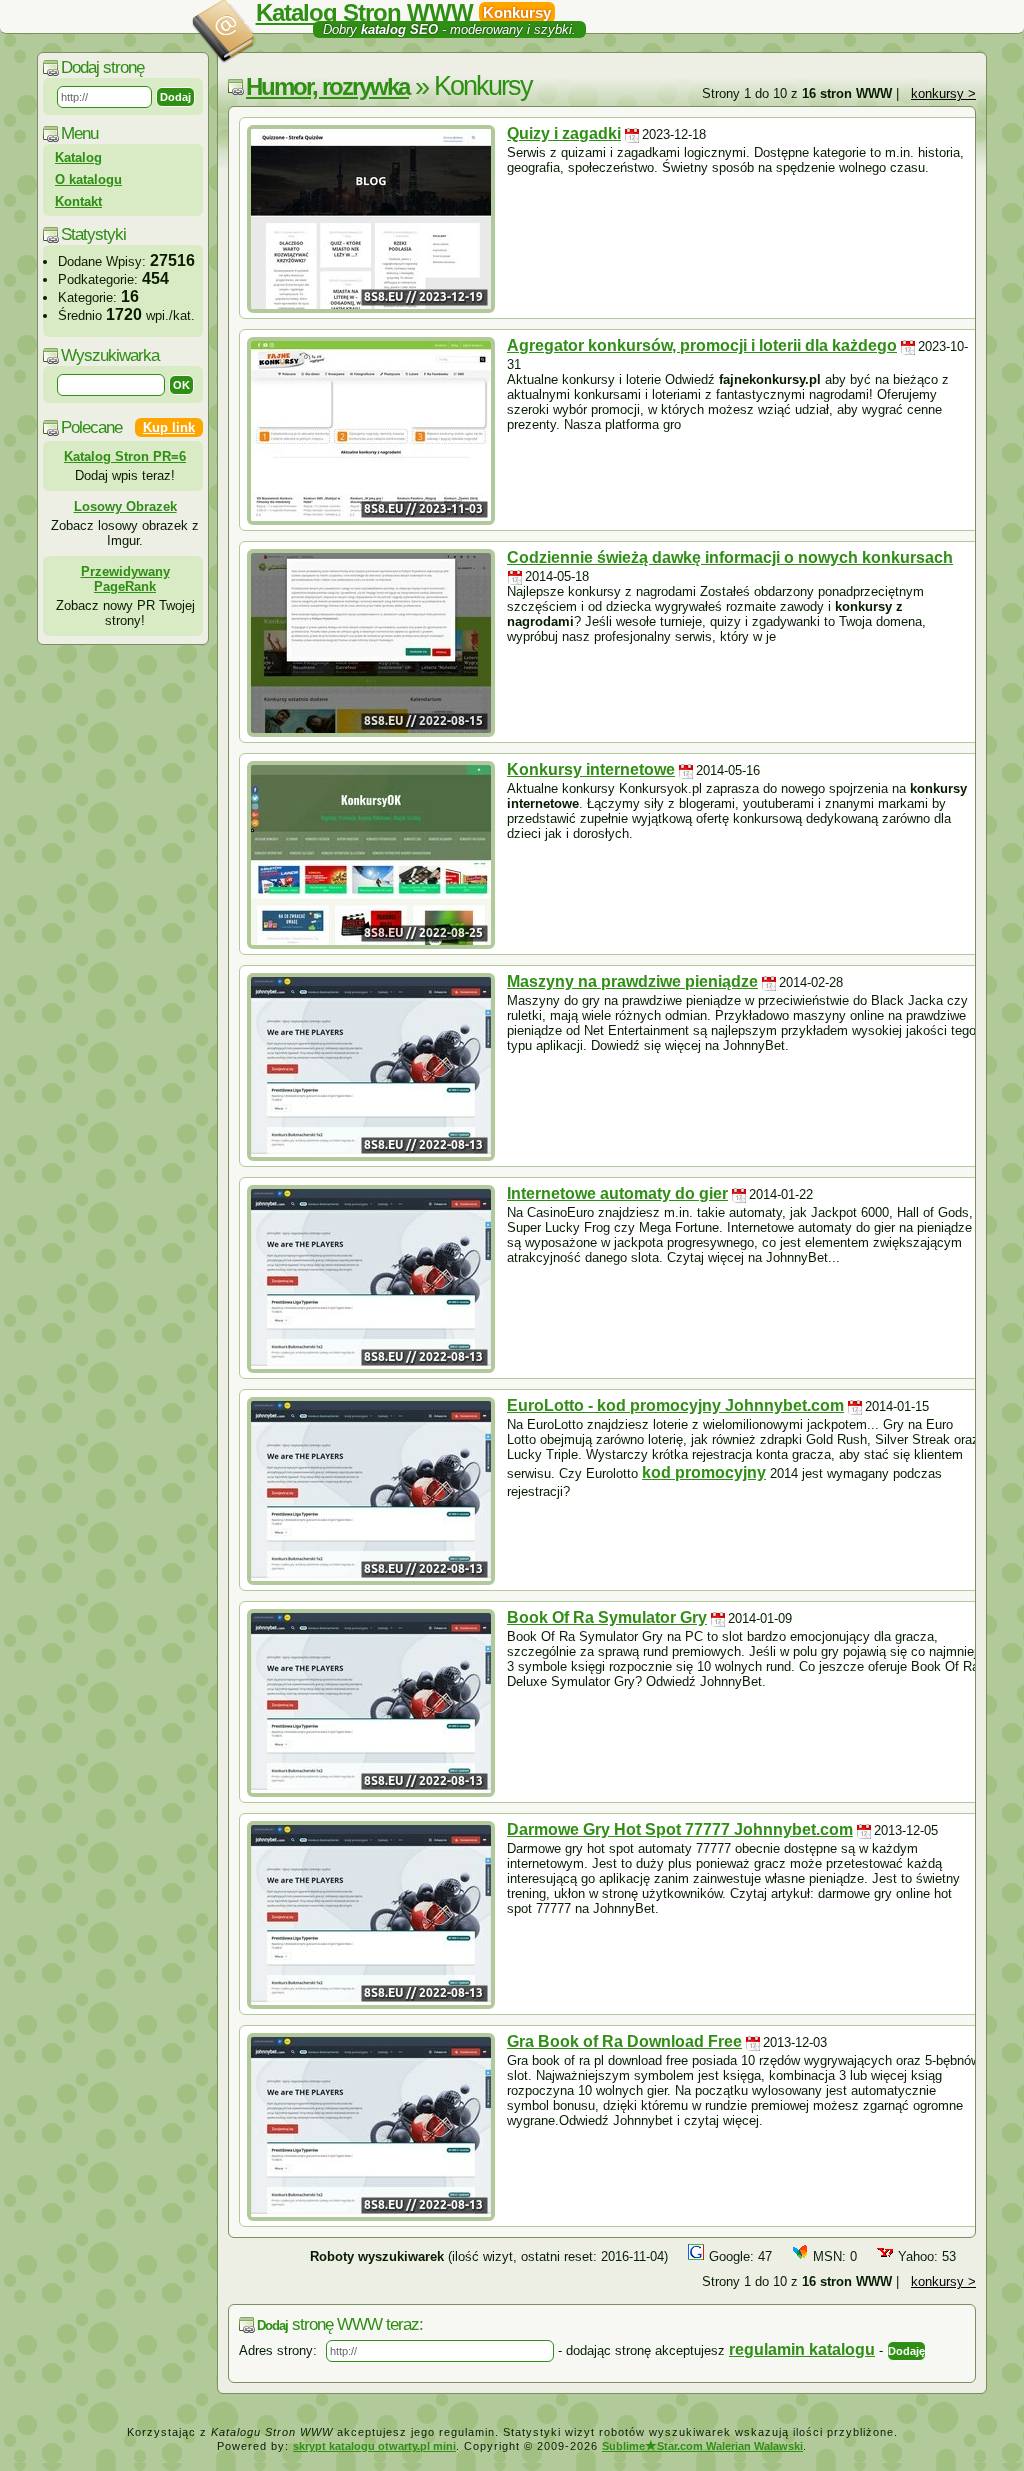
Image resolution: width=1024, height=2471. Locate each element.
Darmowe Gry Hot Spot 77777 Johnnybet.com (680, 1829)
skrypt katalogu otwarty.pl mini (374, 2446)
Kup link (169, 427)
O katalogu (88, 179)
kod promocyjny (704, 1472)
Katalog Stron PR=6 (125, 456)
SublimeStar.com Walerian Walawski (702, 2446)
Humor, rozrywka (327, 86)
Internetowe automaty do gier (617, 1193)
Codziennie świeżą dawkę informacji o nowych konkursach (730, 557)
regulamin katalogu (802, 2349)
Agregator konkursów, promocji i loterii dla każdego (702, 345)
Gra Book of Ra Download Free (624, 2041)
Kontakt (78, 201)
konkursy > (943, 93)
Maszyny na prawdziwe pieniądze (632, 981)
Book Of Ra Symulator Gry (607, 1617)
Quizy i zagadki (564, 133)
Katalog (78, 157)
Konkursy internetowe (591, 769)
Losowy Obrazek (125, 506)
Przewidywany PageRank (125, 579)
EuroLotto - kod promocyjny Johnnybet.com (675, 1405)
